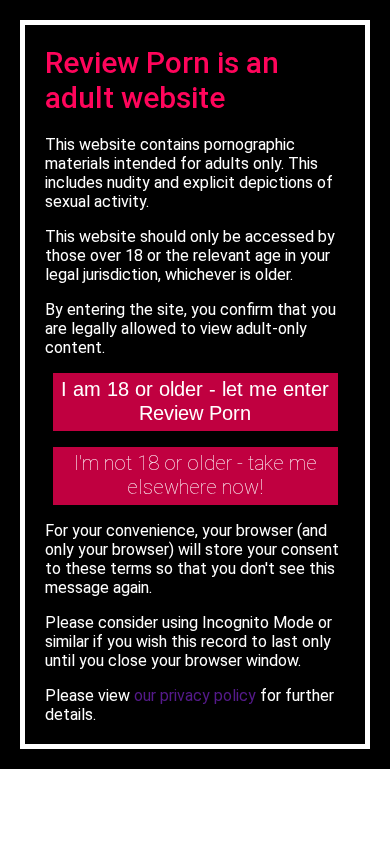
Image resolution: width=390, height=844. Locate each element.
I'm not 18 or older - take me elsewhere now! (195, 475)
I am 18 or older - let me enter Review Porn (195, 401)
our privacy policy (195, 695)
